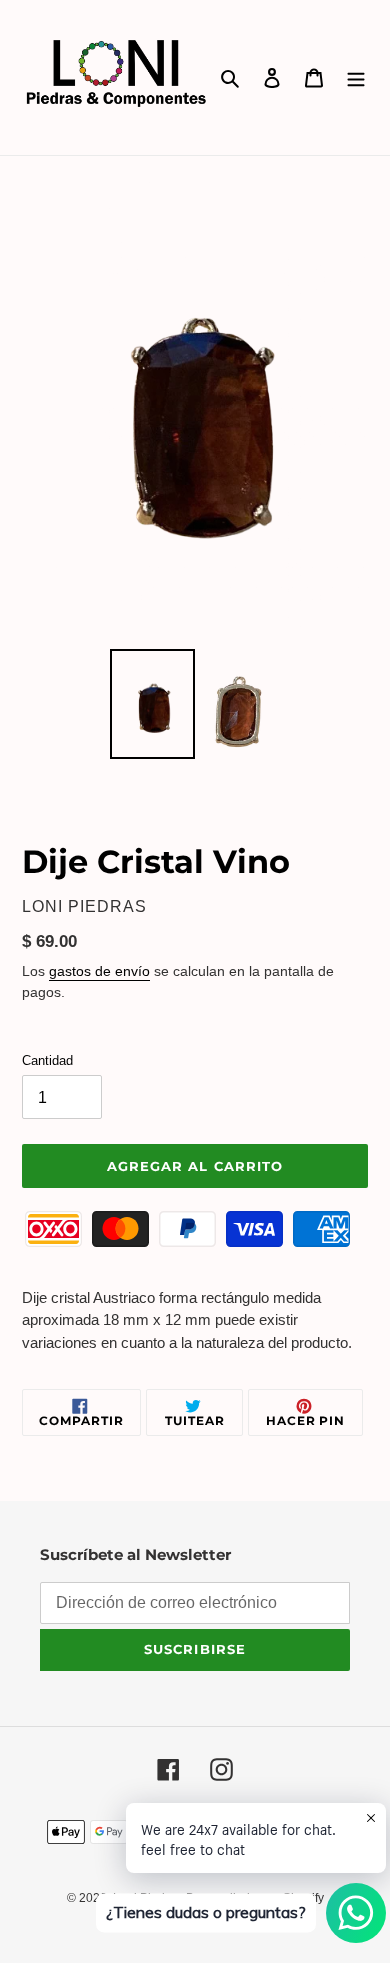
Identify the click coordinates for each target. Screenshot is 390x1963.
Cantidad (47, 1060)
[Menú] (356, 77)
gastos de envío (99, 971)
